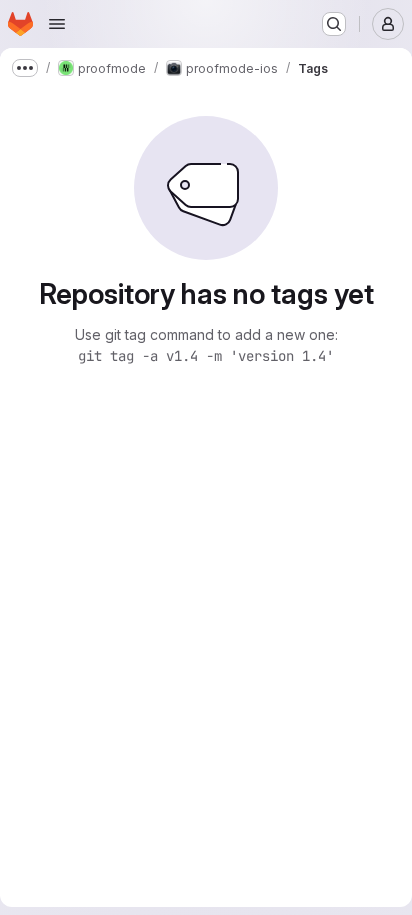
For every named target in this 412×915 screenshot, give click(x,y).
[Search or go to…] (334, 24)
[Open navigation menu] (57, 24)
